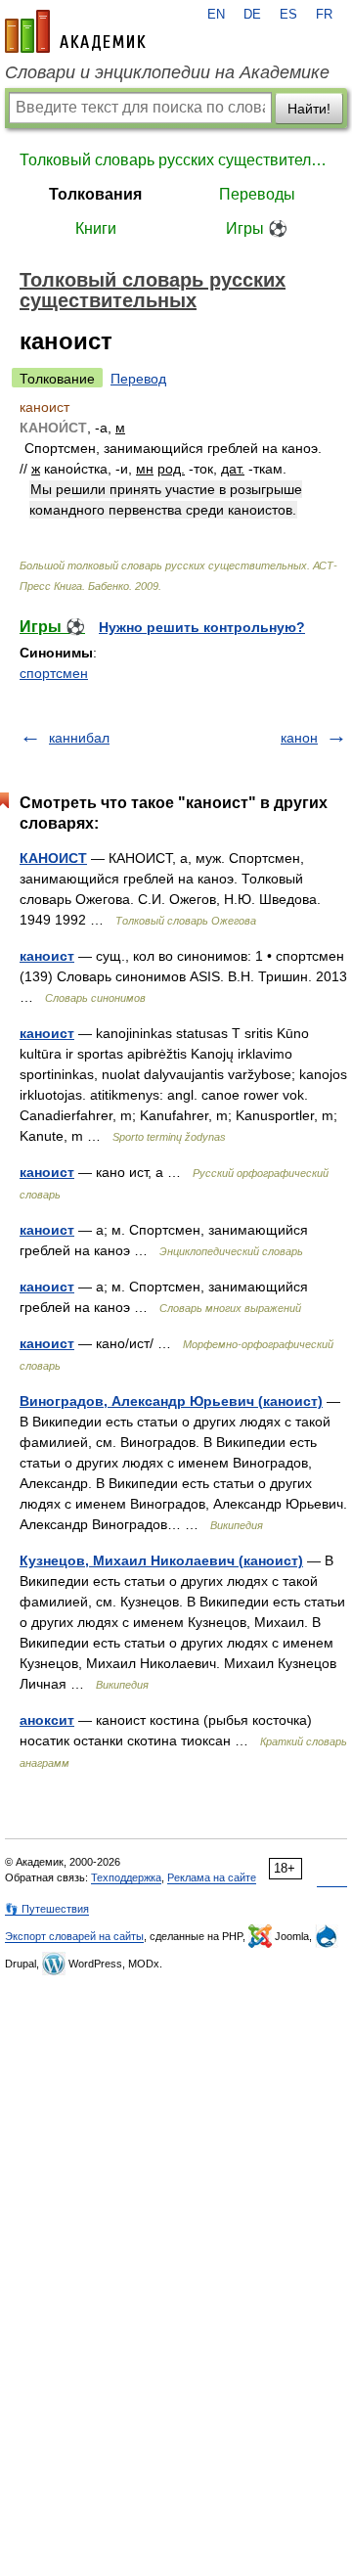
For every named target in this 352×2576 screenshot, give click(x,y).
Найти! (309, 109)
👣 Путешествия (47, 1909)
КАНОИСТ (53, 858)
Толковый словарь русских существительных (176, 160)
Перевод (138, 379)
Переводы (257, 194)
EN (216, 15)
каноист (47, 956)
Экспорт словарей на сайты (74, 1936)
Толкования (95, 194)
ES (288, 15)
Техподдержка (126, 1877)
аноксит (47, 1720)
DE (252, 15)
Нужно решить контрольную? (202, 627)
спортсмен (54, 673)
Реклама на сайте (212, 1877)
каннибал (79, 738)
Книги (96, 228)
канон (299, 738)
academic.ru (75, 31)
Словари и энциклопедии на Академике (167, 72)
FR (324, 15)
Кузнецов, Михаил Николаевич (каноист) (161, 1560)
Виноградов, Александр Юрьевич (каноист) (171, 1401)
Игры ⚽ (257, 228)
